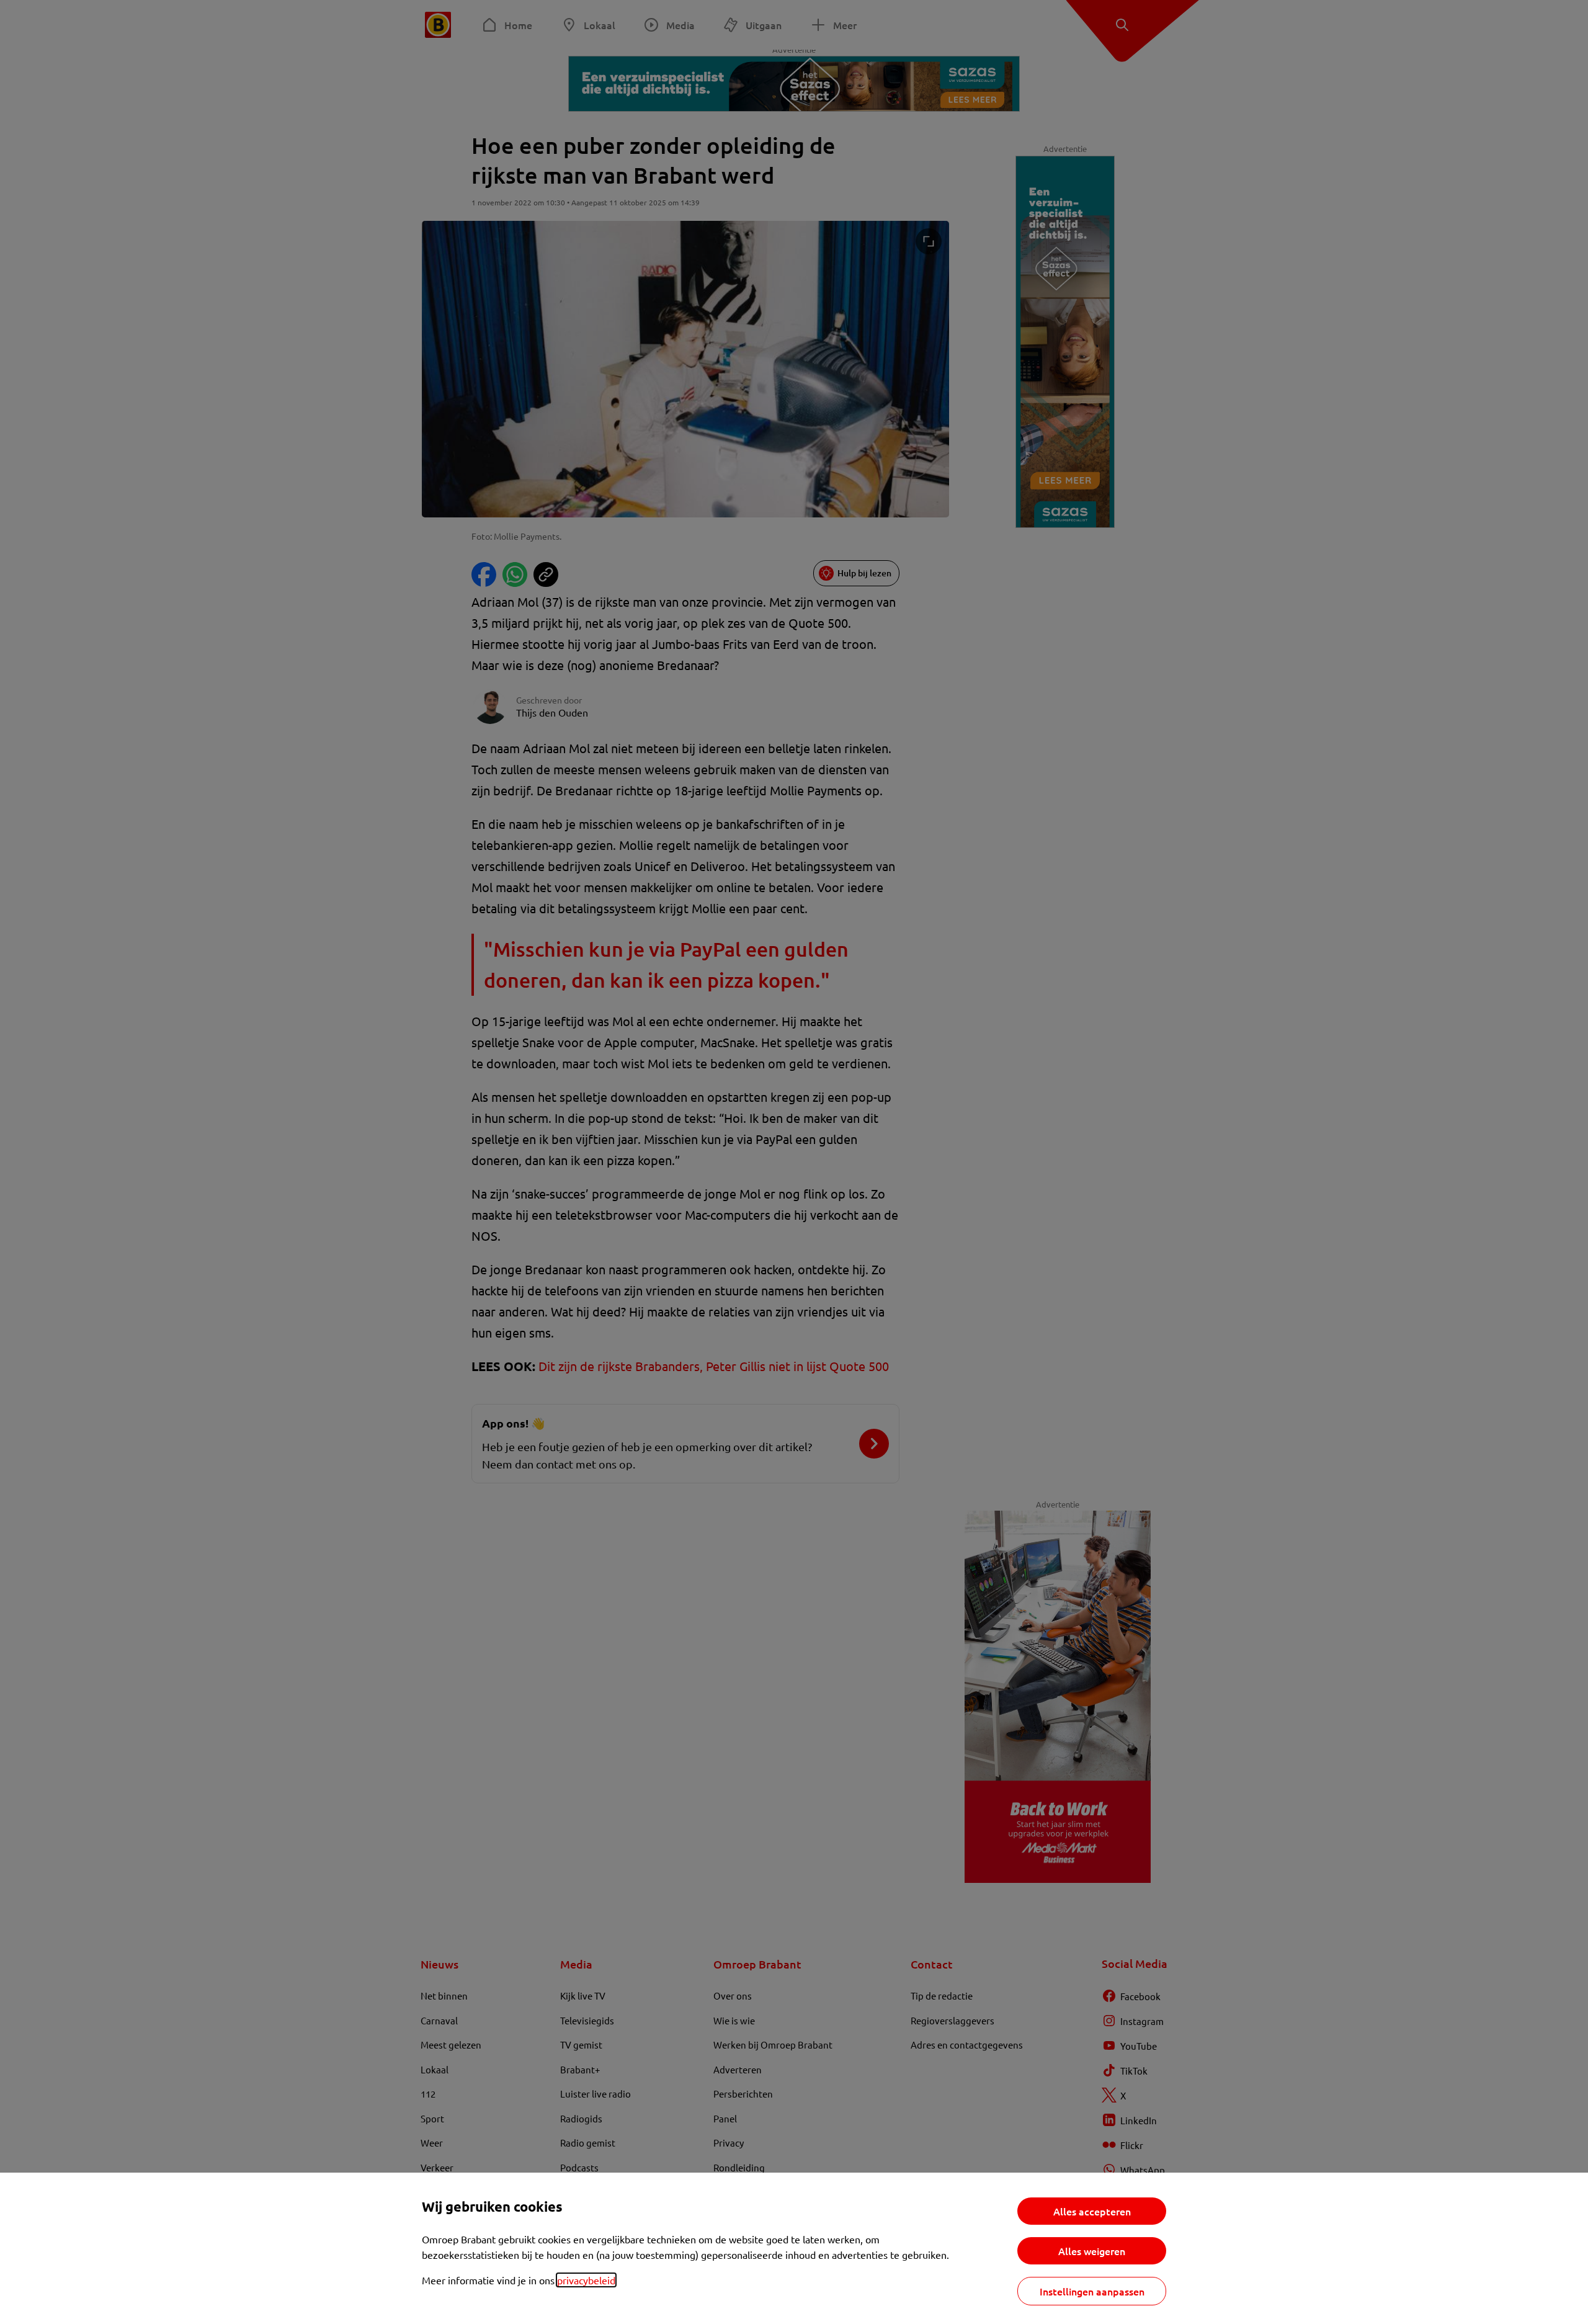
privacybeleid (586, 2280)
